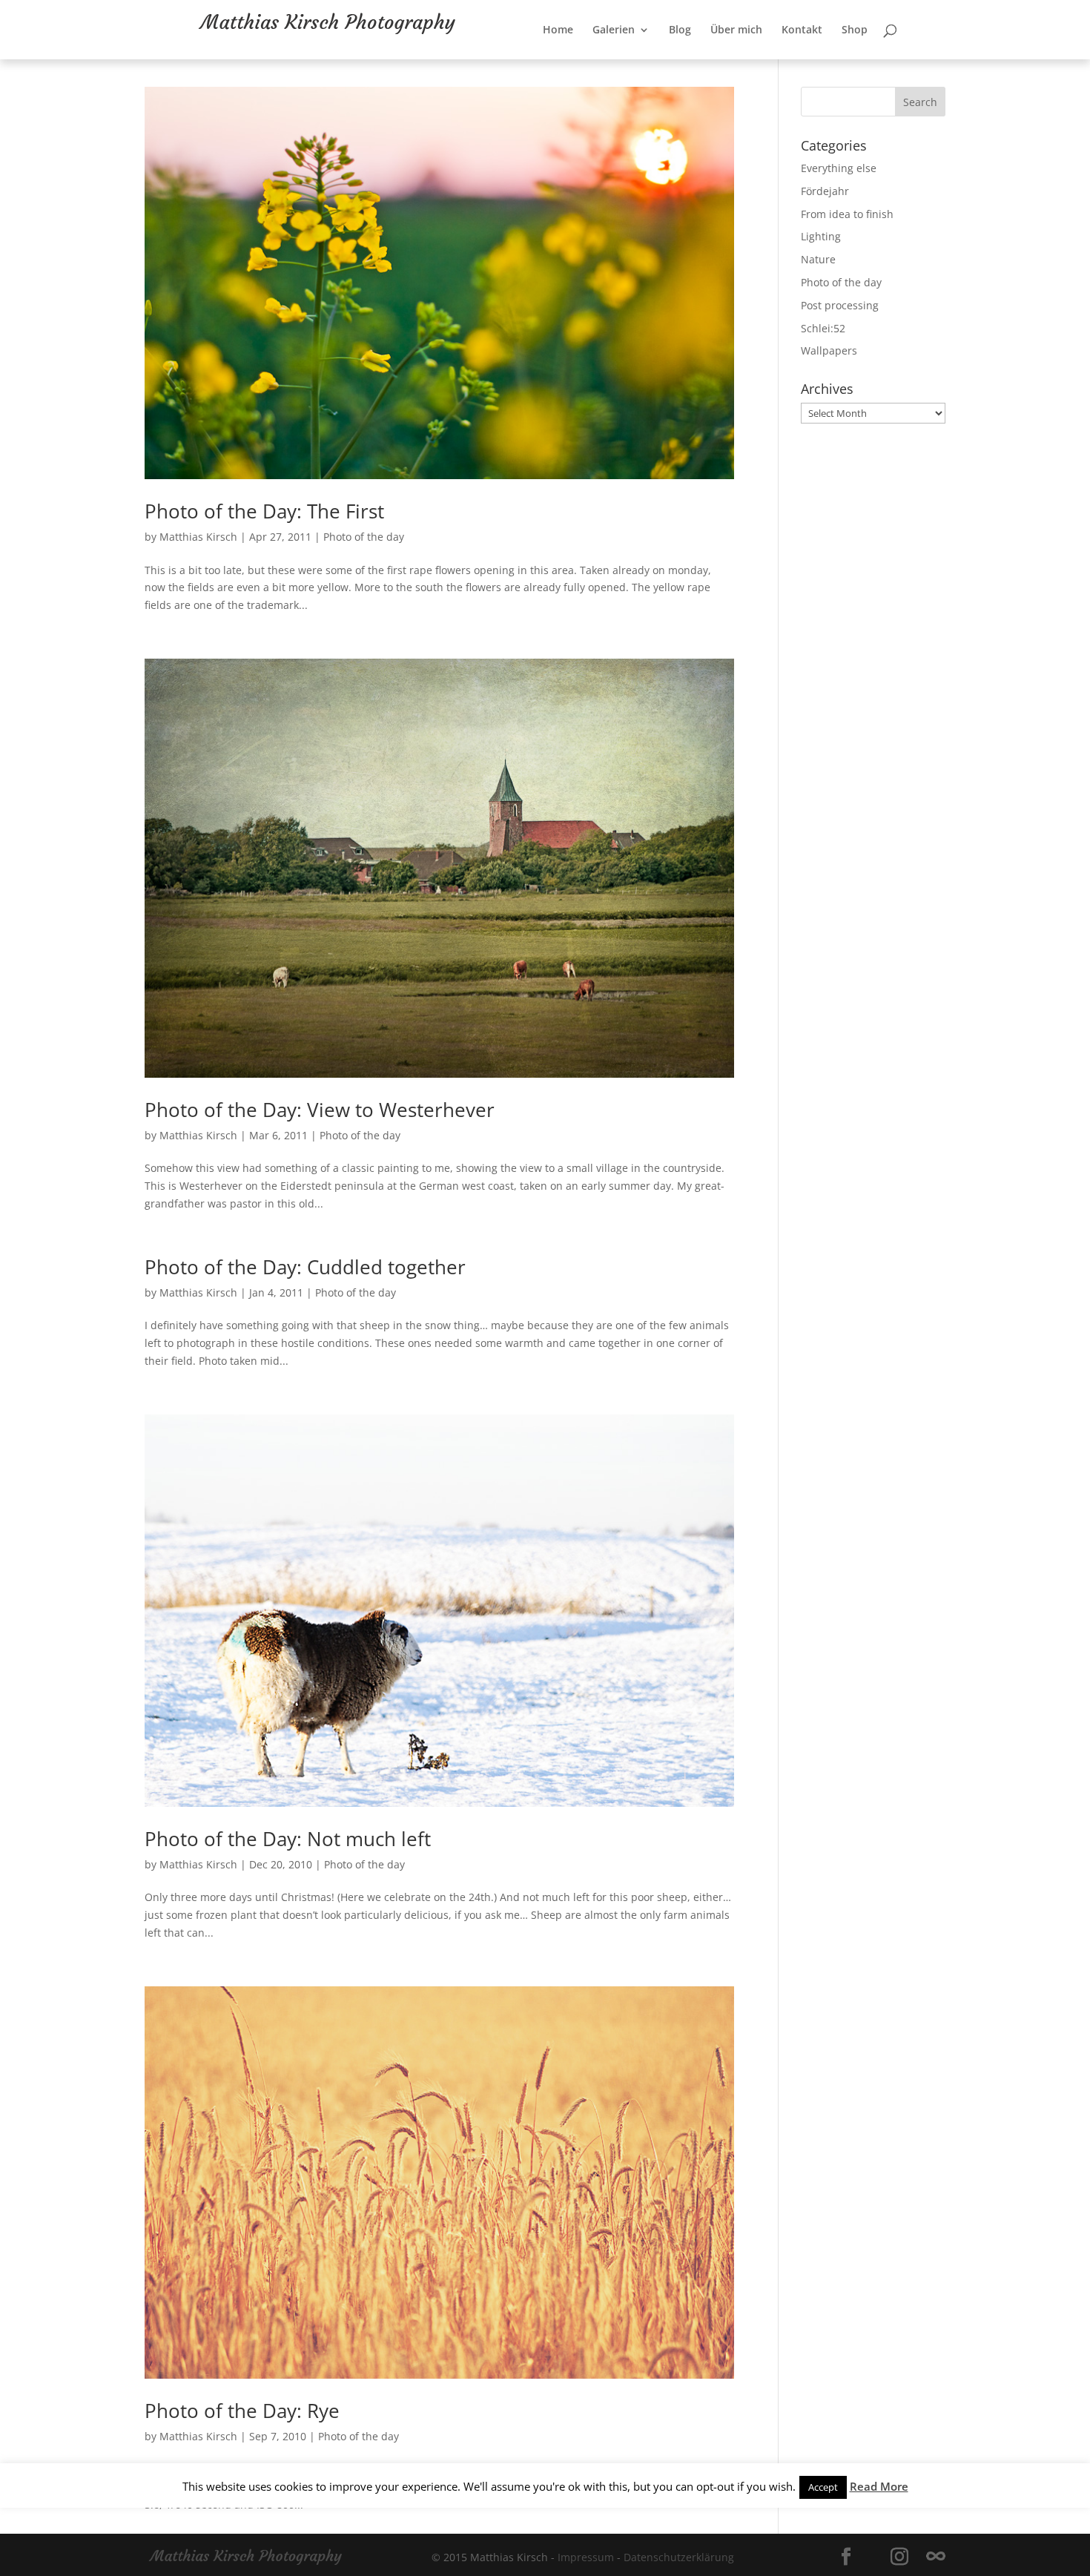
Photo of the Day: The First (264, 511)
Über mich (785, 60)
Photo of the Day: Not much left (288, 1839)
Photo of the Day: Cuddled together (305, 1267)
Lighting (821, 236)
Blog (728, 60)
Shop (903, 60)
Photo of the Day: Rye (242, 2411)
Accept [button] (823, 2487)
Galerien (662, 60)
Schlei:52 (823, 328)
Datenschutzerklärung (679, 2557)
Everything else (839, 168)
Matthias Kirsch (198, 537)
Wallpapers (829, 350)
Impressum (586, 2557)
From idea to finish (847, 214)
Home (606, 60)
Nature (818, 259)
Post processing (840, 305)
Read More (879, 2486)
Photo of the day (364, 537)
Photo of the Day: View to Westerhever (320, 1110)
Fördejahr (825, 191)
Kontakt (850, 60)
